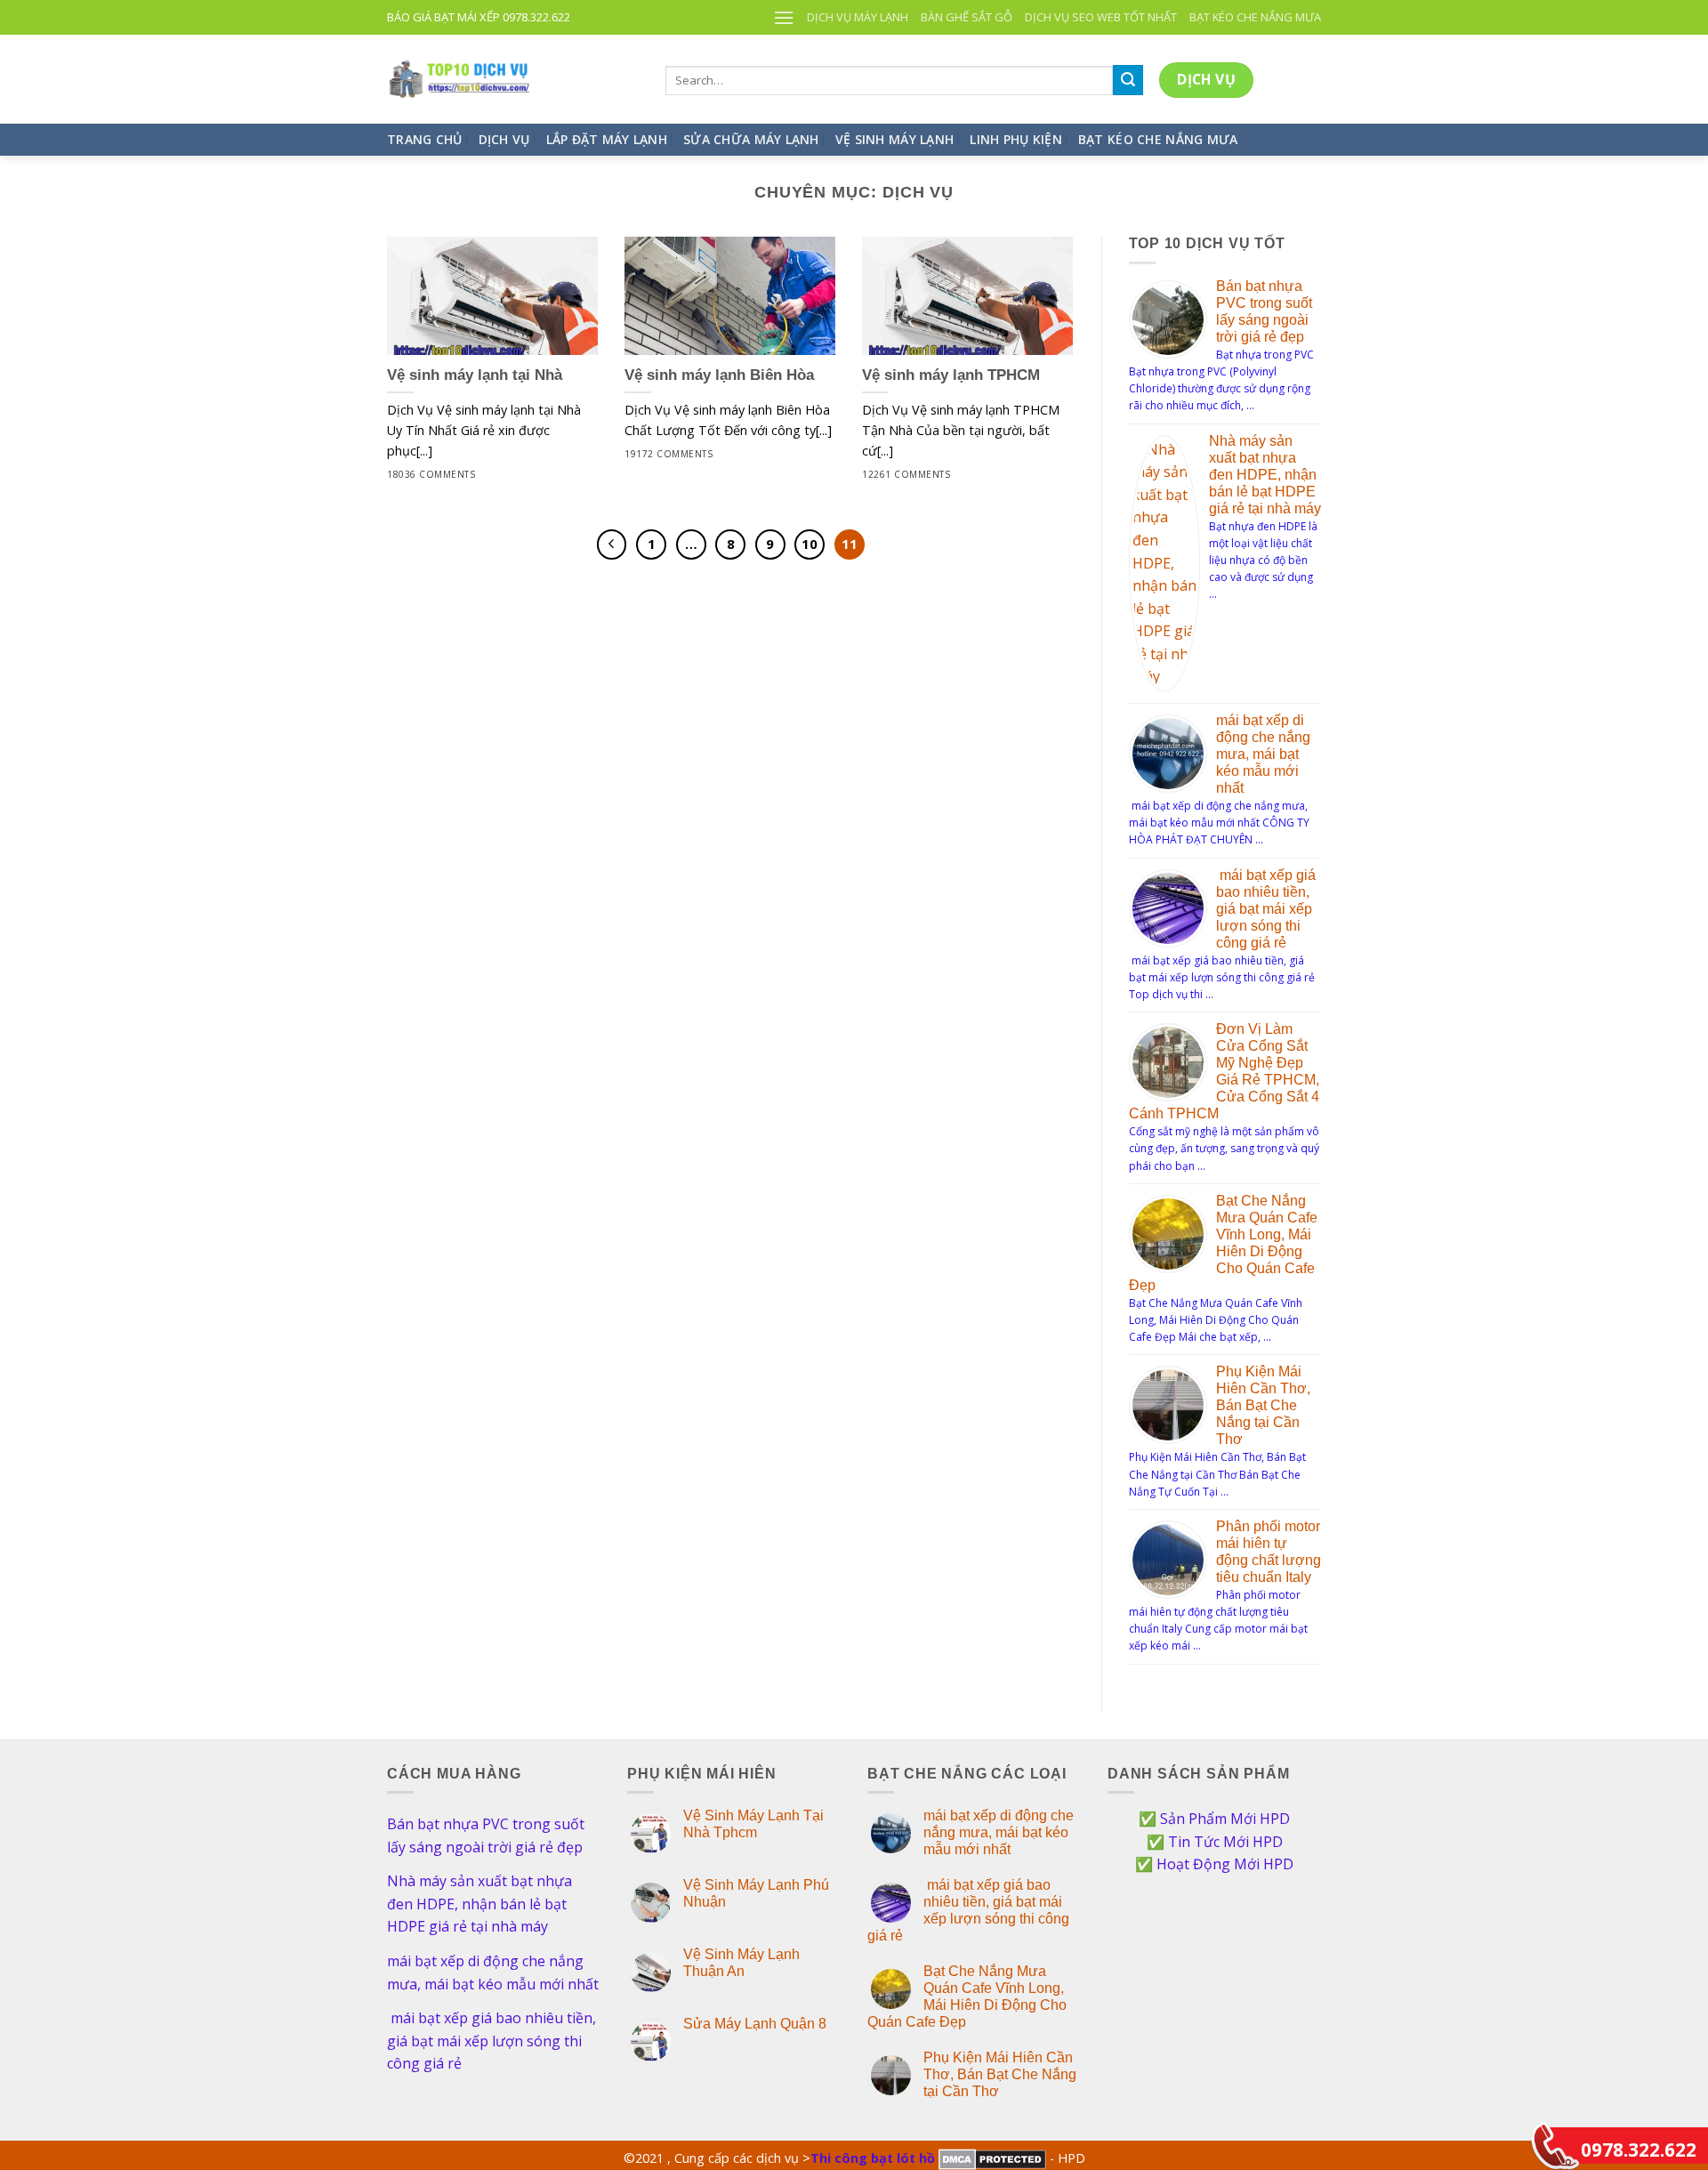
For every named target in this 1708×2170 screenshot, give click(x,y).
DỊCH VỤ (504, 139)
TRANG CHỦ (425, 139)
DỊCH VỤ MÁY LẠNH (858, 17)
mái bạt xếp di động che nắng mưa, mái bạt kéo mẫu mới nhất (1263, 754)
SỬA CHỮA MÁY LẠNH (751, 139)
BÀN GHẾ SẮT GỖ (967, 17)
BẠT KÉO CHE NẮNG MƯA (1255, 17)
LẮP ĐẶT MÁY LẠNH (607, 139)
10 (810, 544)
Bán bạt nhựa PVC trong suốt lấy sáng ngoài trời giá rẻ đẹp (486, 1835)
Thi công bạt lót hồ (873, 2158)
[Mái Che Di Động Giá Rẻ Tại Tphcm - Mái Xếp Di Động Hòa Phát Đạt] (513, 79)
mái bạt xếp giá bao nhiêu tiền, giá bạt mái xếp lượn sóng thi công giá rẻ (1266, 909)
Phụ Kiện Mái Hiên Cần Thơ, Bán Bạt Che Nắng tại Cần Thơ (1263, 1405)
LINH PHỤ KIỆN (1016, 139)
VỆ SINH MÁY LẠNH (894, 139)
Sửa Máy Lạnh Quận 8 (755, 2024)
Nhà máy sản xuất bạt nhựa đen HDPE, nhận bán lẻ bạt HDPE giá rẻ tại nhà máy (1265, 475)
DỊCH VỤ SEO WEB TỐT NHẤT (1101, 17)
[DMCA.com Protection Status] (992, 2158)
